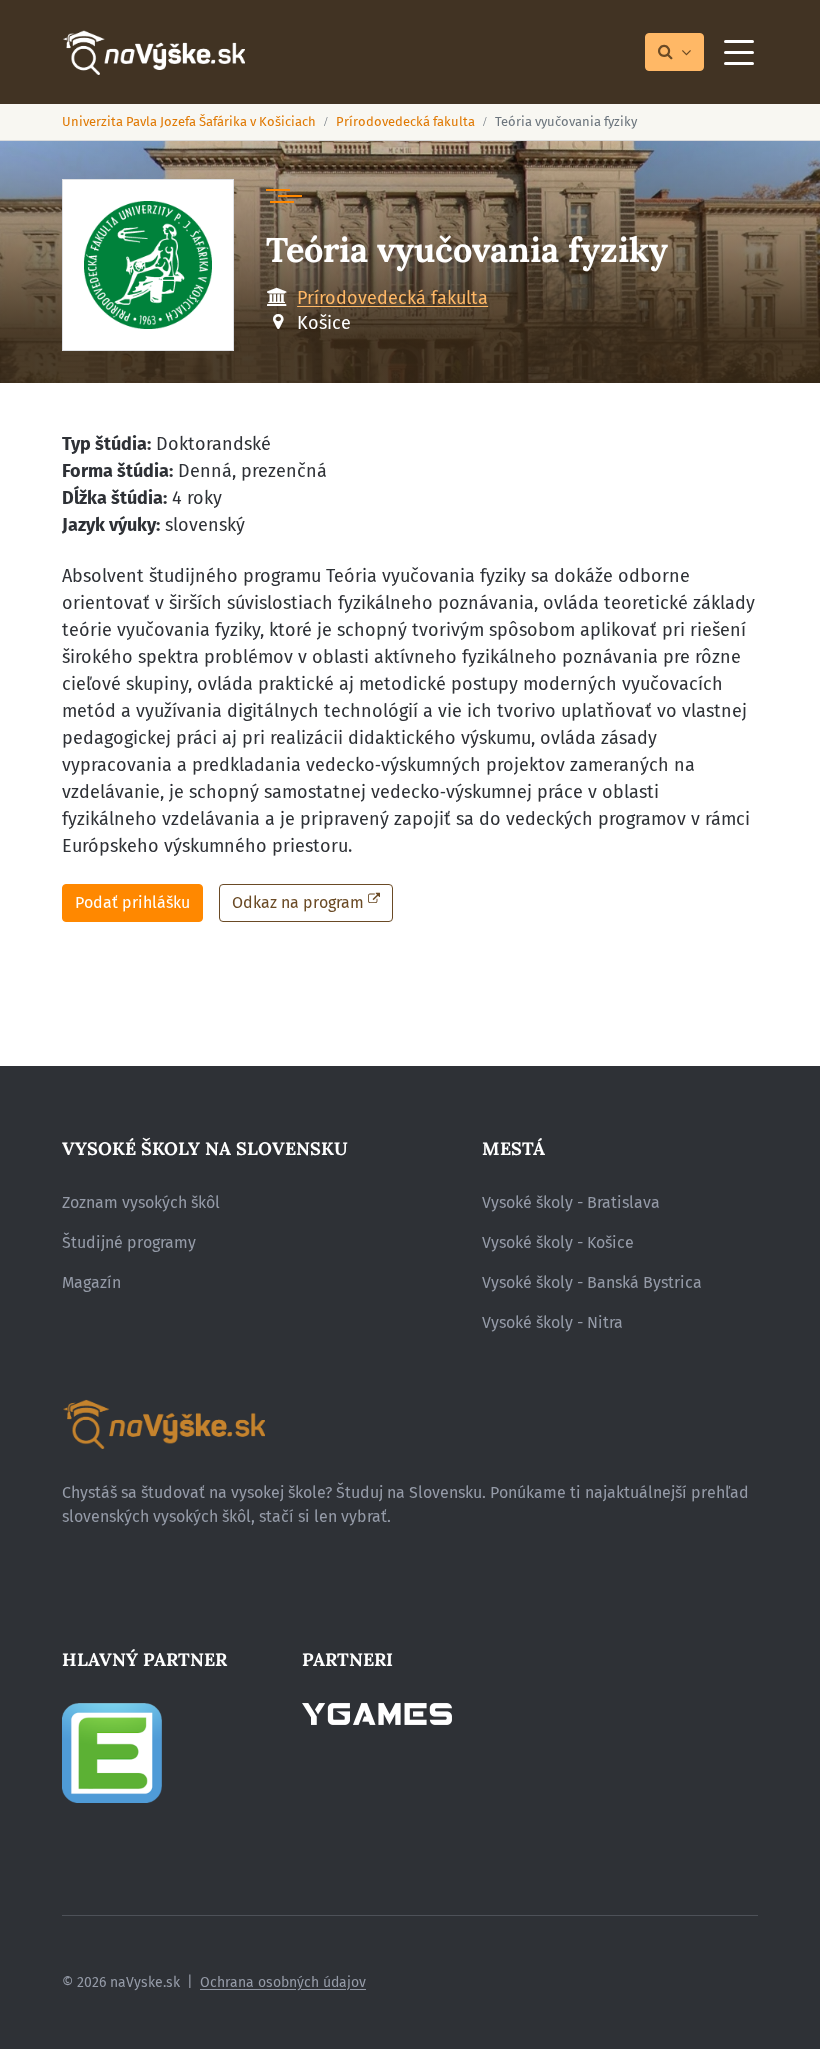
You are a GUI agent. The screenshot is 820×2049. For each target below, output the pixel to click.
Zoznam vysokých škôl (141, 1202)
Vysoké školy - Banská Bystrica (592, 1282)
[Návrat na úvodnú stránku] (153, 52)
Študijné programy (129, 1242)
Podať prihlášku (132, 902)
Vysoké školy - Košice (558, 1242)
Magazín (91, 1282)
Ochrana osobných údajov (283, 1982)
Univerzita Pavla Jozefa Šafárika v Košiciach (189, 121)
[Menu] (739, 52)
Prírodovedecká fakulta (405, 121)
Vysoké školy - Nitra (552, 1322)
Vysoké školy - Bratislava (571, 1202)
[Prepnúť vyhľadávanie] (674, 52)
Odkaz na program (298, 902)
